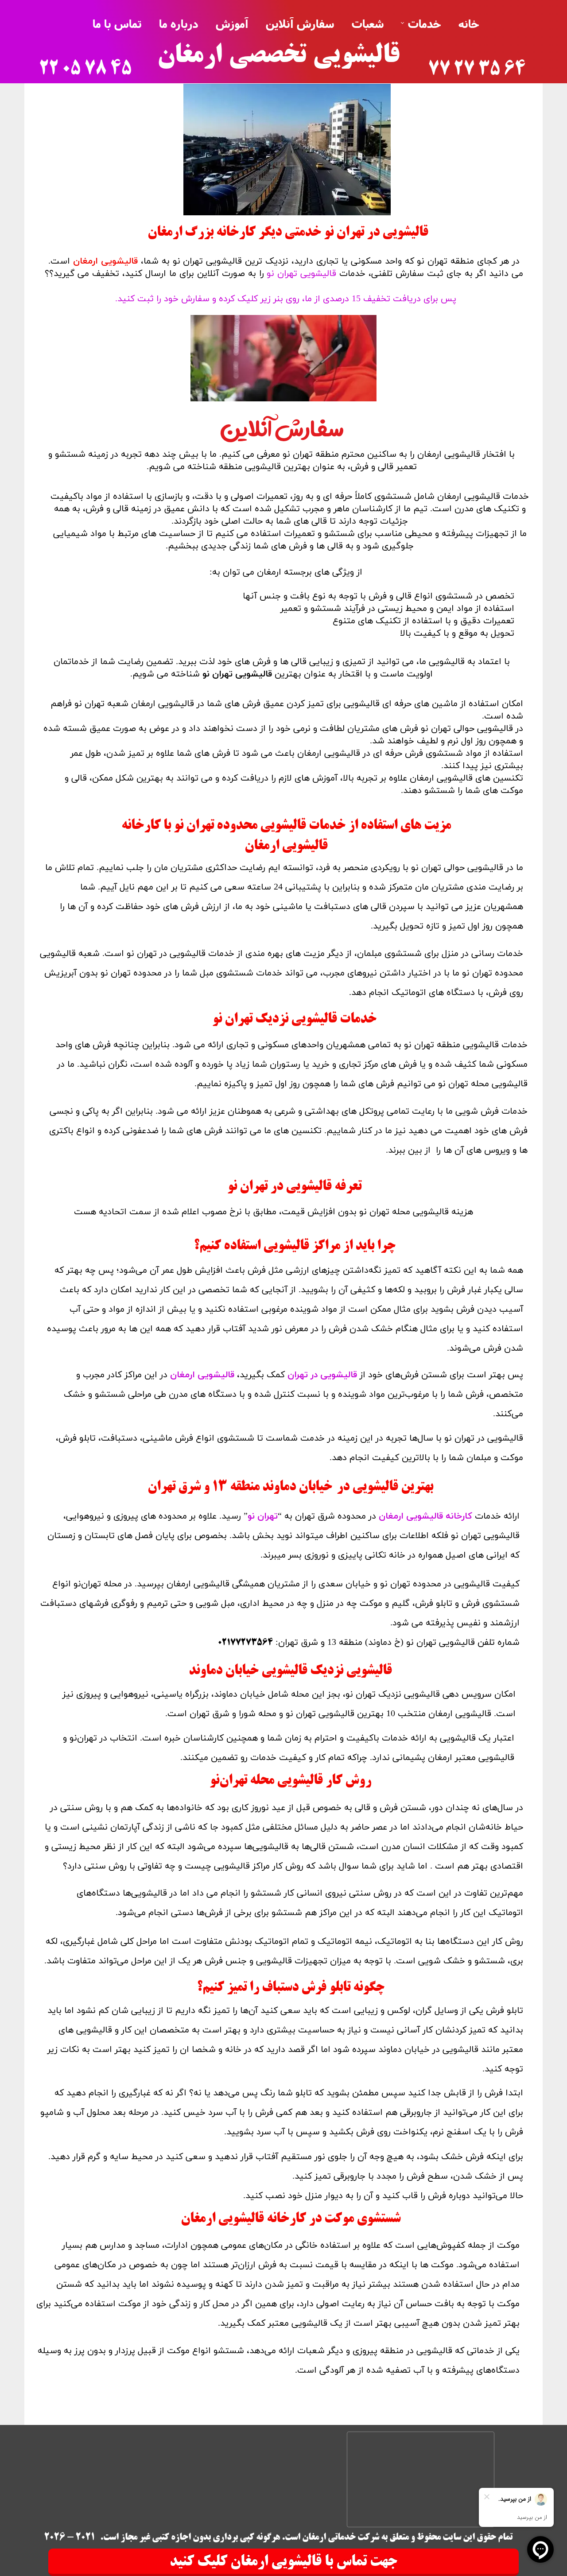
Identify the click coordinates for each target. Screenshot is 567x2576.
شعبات (368, 23)
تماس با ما (117, 23)
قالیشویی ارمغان (105, 261)
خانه (469, 23)
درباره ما (179, 23)
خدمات (425, 23)
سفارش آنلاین (300, 23)
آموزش (232, 23)
